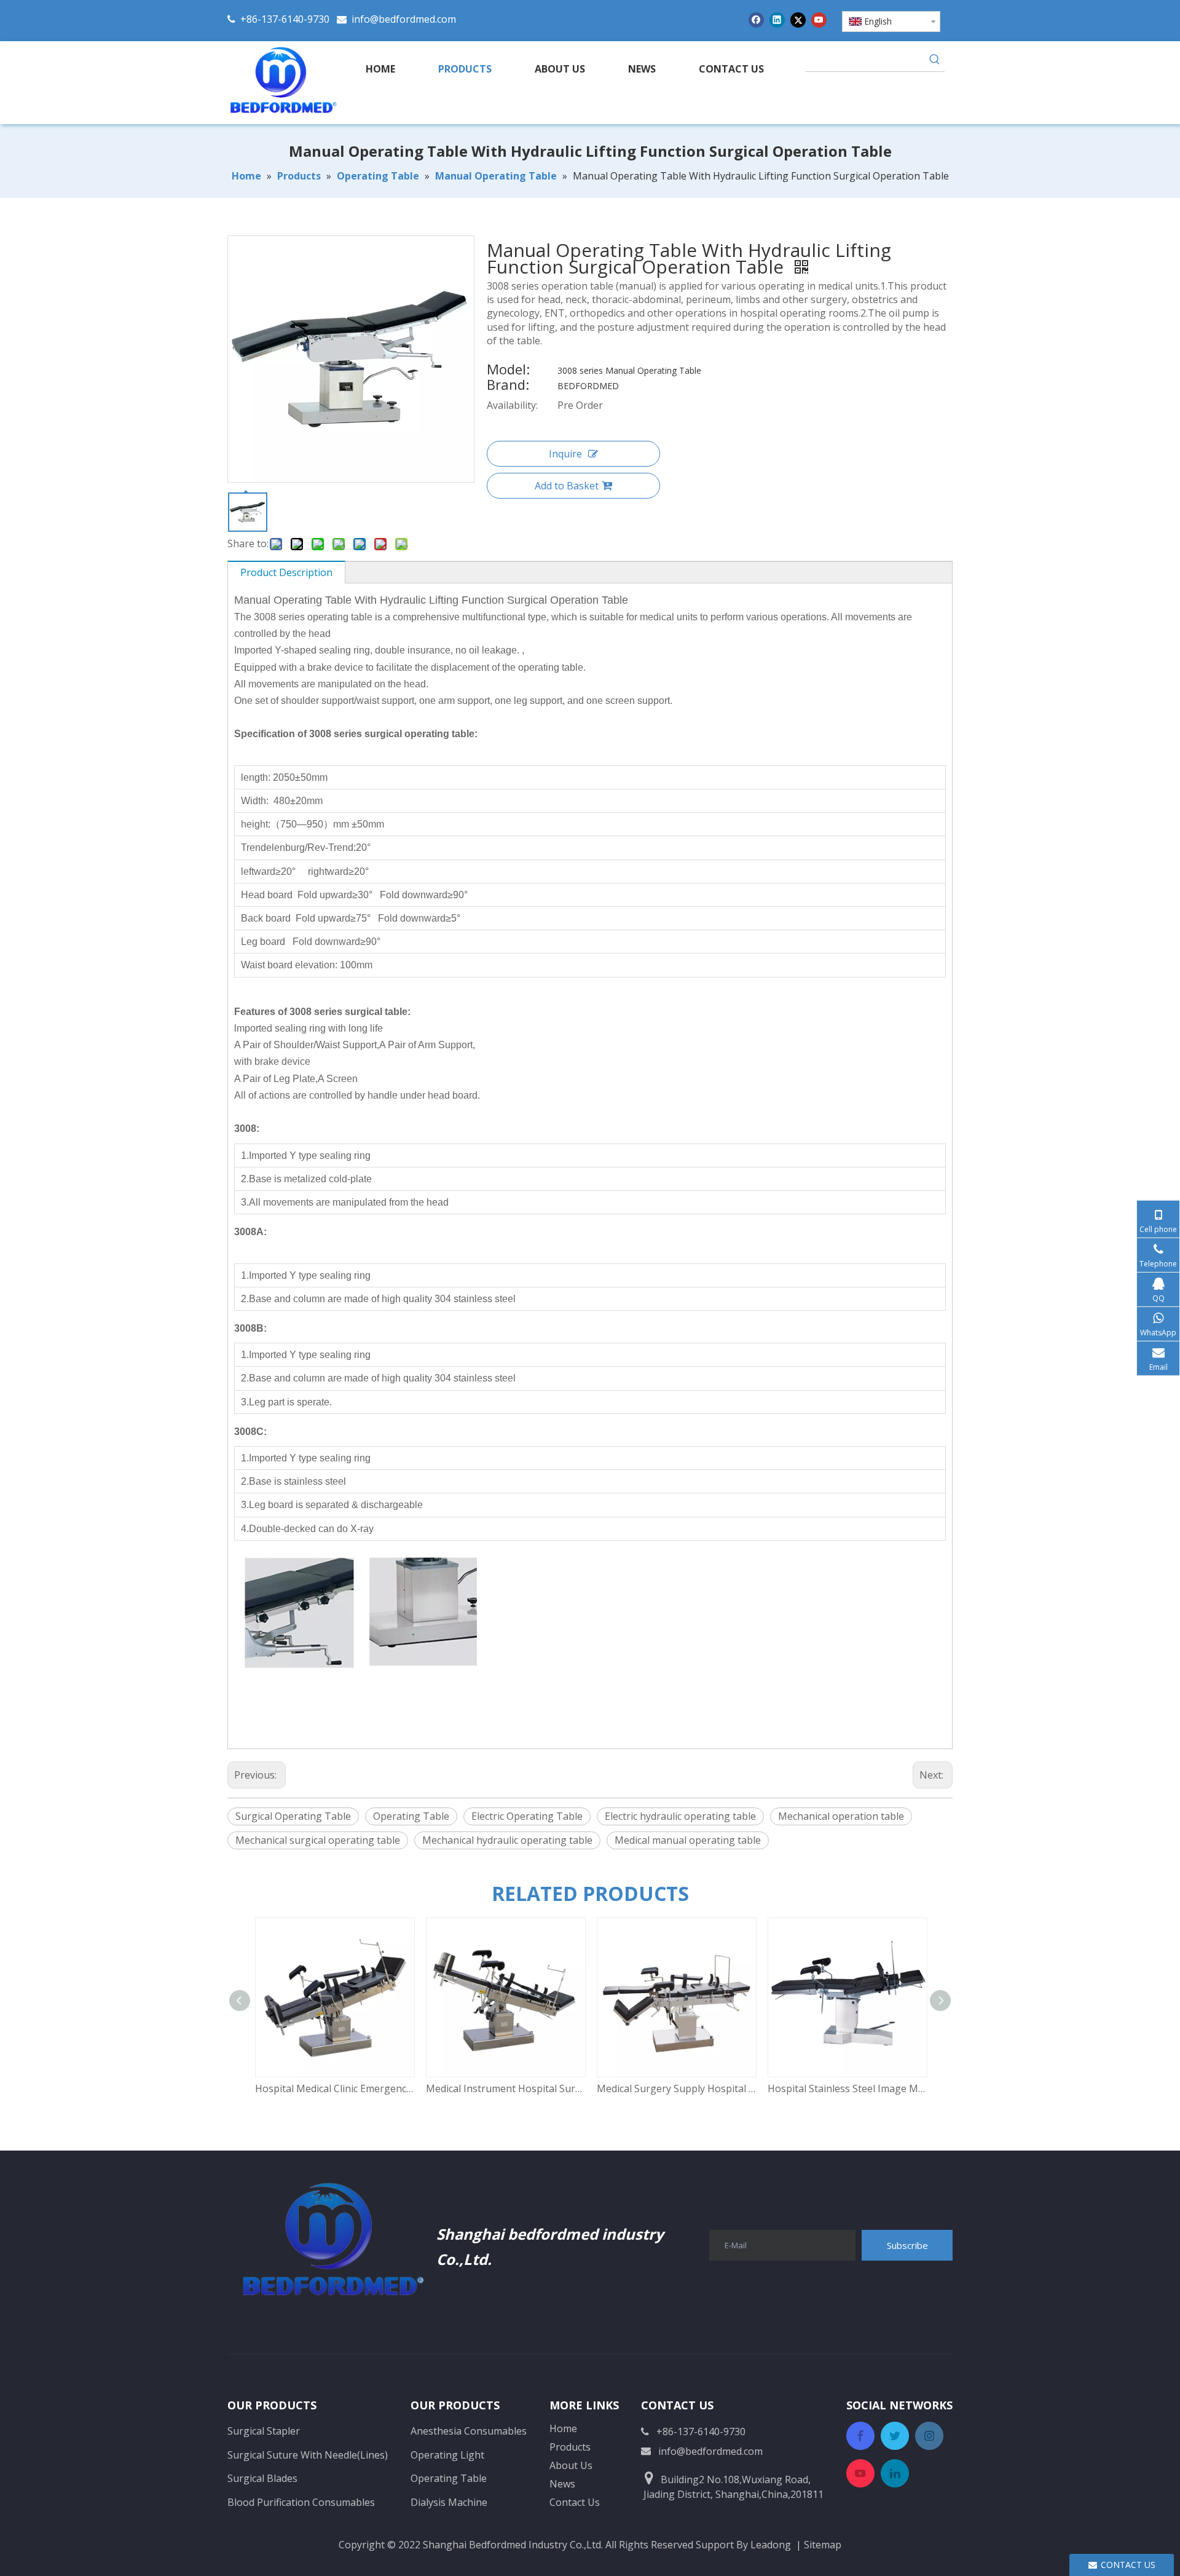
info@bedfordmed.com (404, 19)
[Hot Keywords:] (935, 61)
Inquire (565, 454)
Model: (508, 371)
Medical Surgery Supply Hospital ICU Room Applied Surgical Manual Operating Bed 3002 (676, 2088)
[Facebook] (756, 19)
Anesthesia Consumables (469, 2431)
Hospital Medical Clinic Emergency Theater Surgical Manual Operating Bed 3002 (334, 2088)
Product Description (286, 572)
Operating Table (411, 1816)
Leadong (771, 2545)
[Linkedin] (777, 19)
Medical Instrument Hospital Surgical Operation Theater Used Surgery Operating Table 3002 (505, 2088)
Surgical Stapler (264, 2431)
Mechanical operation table (841, 1816)
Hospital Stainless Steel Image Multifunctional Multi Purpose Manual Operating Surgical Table (847, 2088)
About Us (571, 2465)
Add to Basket (567, 486)
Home (563, 2428)
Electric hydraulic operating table (680, 1816)
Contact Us (575, 2502)
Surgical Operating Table (293, 1816)
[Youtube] (819, 19)
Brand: (508, 386)
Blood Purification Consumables (301, 2502)
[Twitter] (798, 19)
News (562, 2484)
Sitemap (823, 2545)
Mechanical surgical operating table (318, 1840)
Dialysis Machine (449, 2502)
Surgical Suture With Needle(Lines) (308, 2455)
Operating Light (447, 2455)
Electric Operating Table (527, 1816)
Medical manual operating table (688, 1840)
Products (570, 2447)
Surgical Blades (262, 2478)
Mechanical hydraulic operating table (507, 1840)
